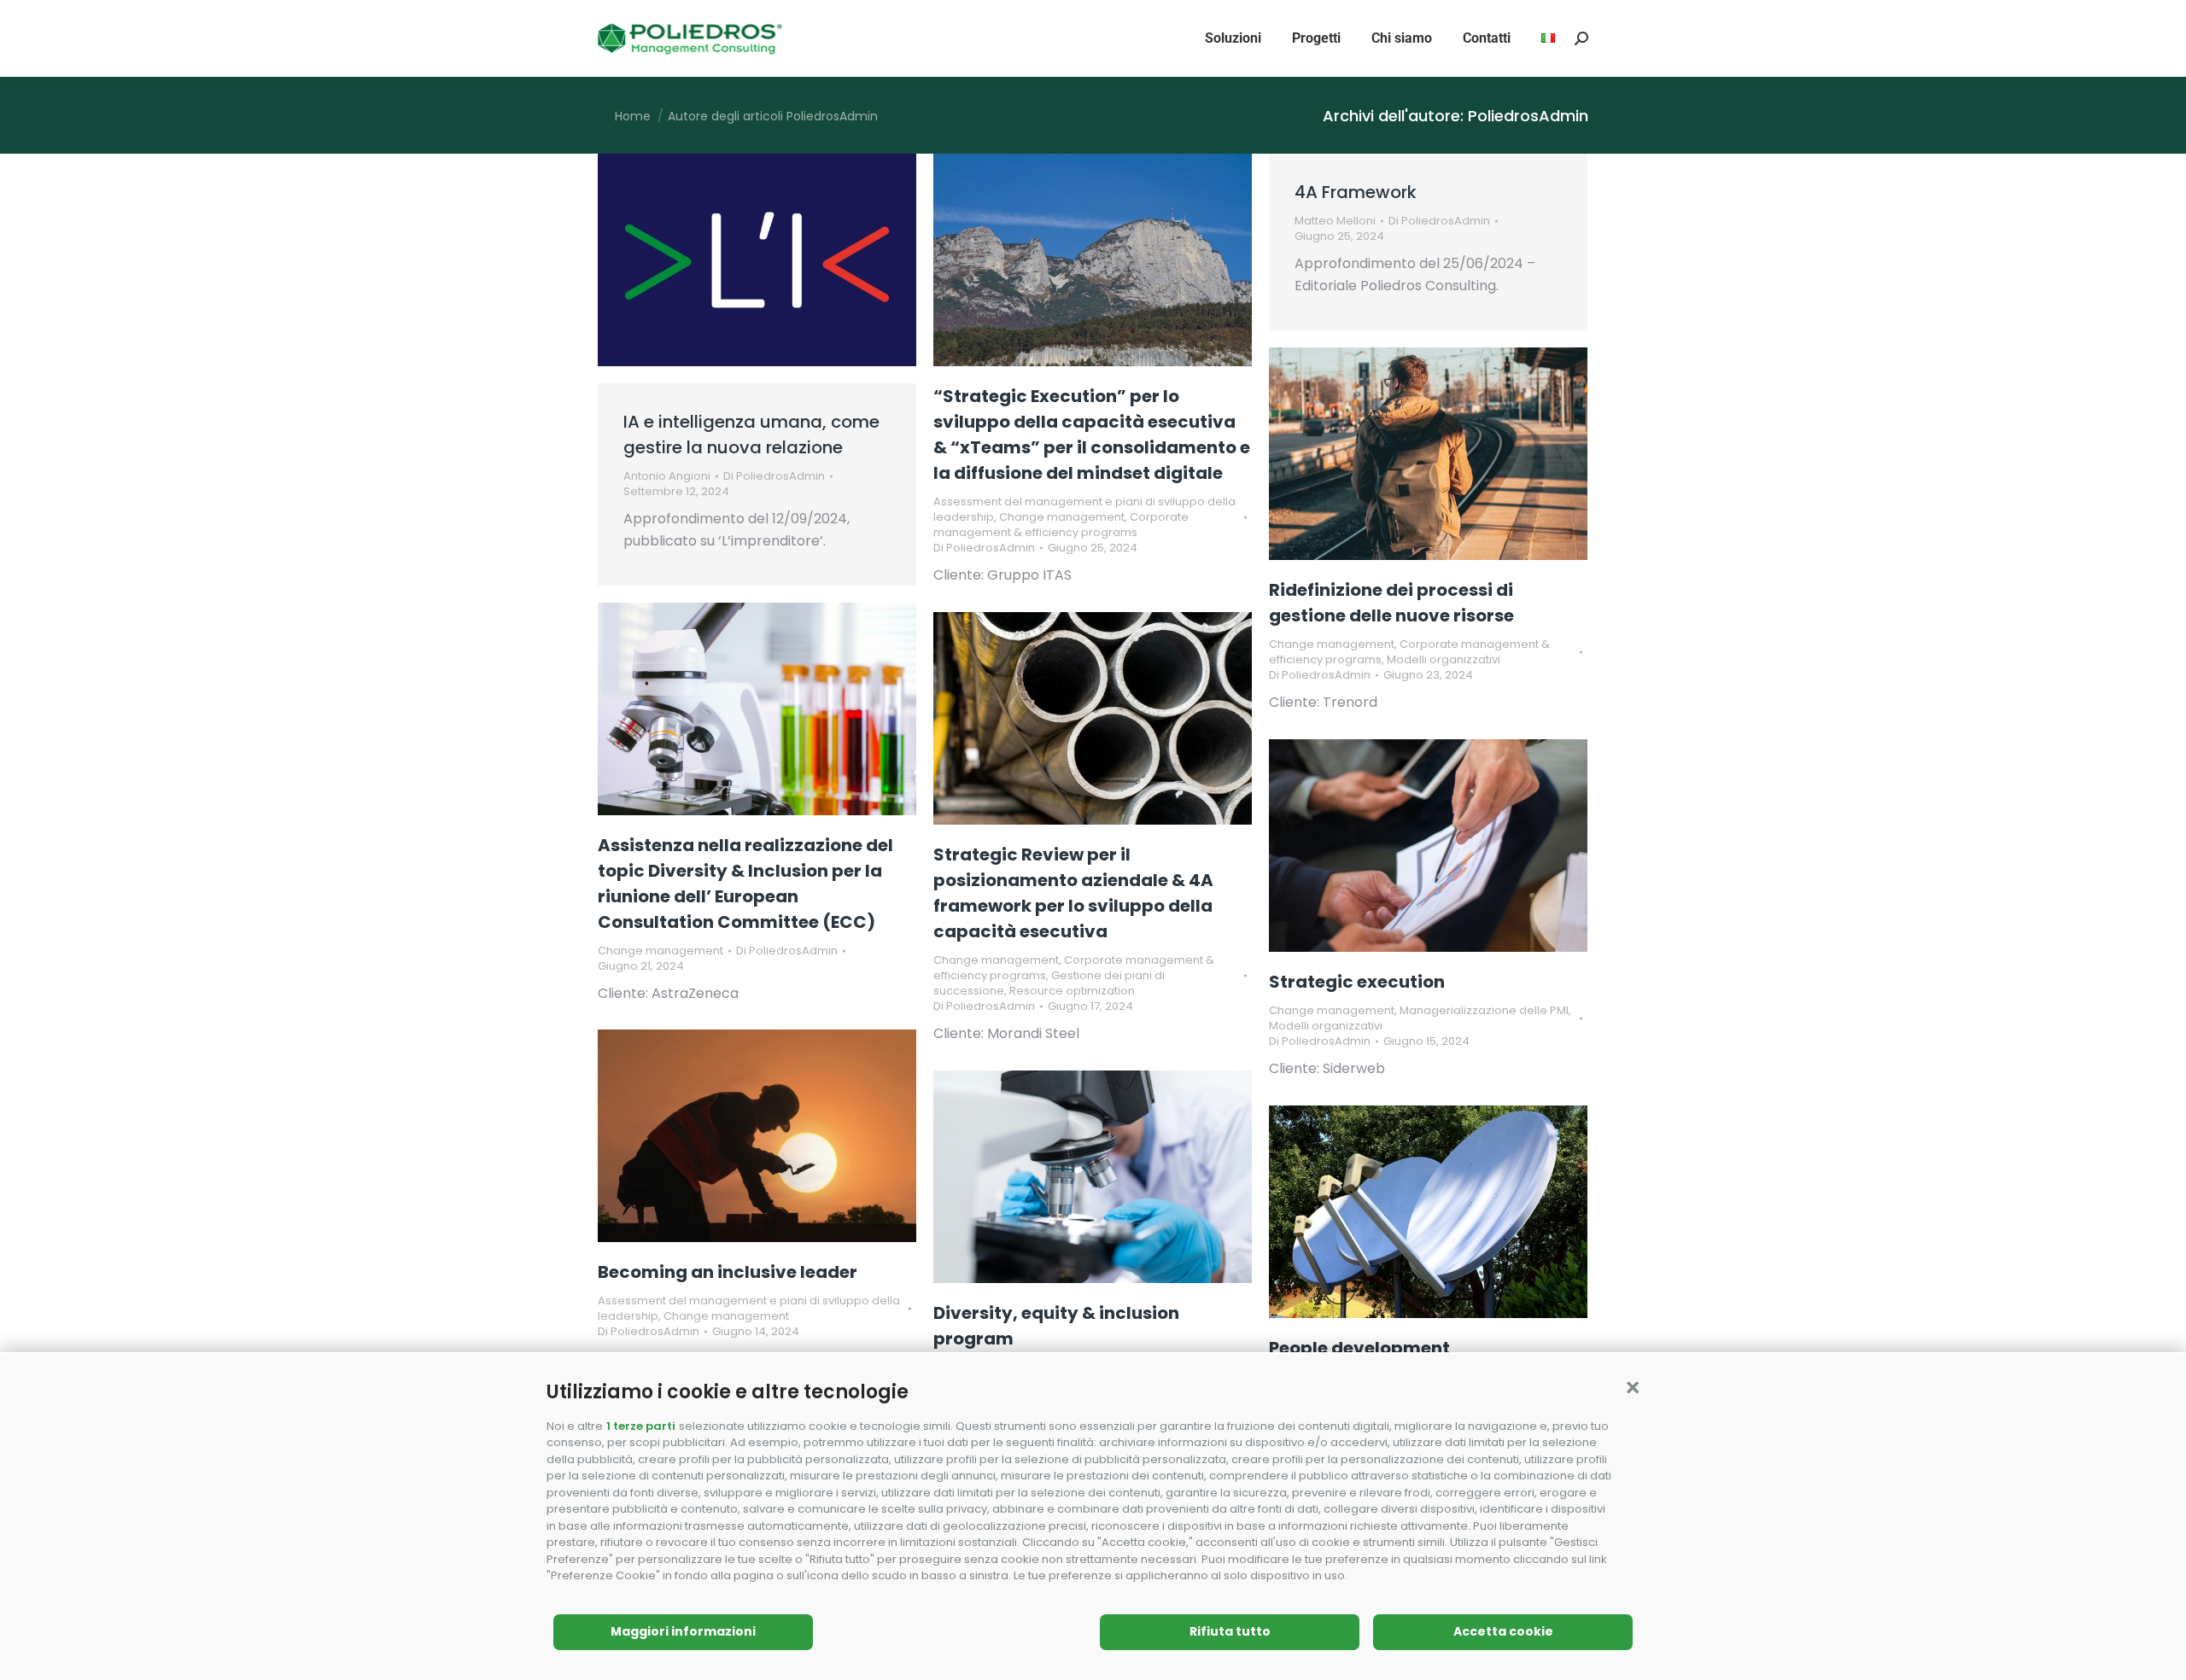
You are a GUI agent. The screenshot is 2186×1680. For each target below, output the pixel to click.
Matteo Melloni (1335, 221)
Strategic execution (1357, 982)
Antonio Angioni (667, 476)
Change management (1062, 517)
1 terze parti (641, 1426)
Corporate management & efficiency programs (1061, 525)
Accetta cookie (1503, 1631)
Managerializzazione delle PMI (1484, 1010)
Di (774, 476)
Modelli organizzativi (1444, 659)
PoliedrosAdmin (1528, 116)
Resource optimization (1072, 991)
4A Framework (1356, 192)
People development (1359, 1348)
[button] (1633, 1388)
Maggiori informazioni (683, 1631)
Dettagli (1116, 260)
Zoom (1070, 260)
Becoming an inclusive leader (728, 1272)
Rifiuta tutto (1230, 1631)
